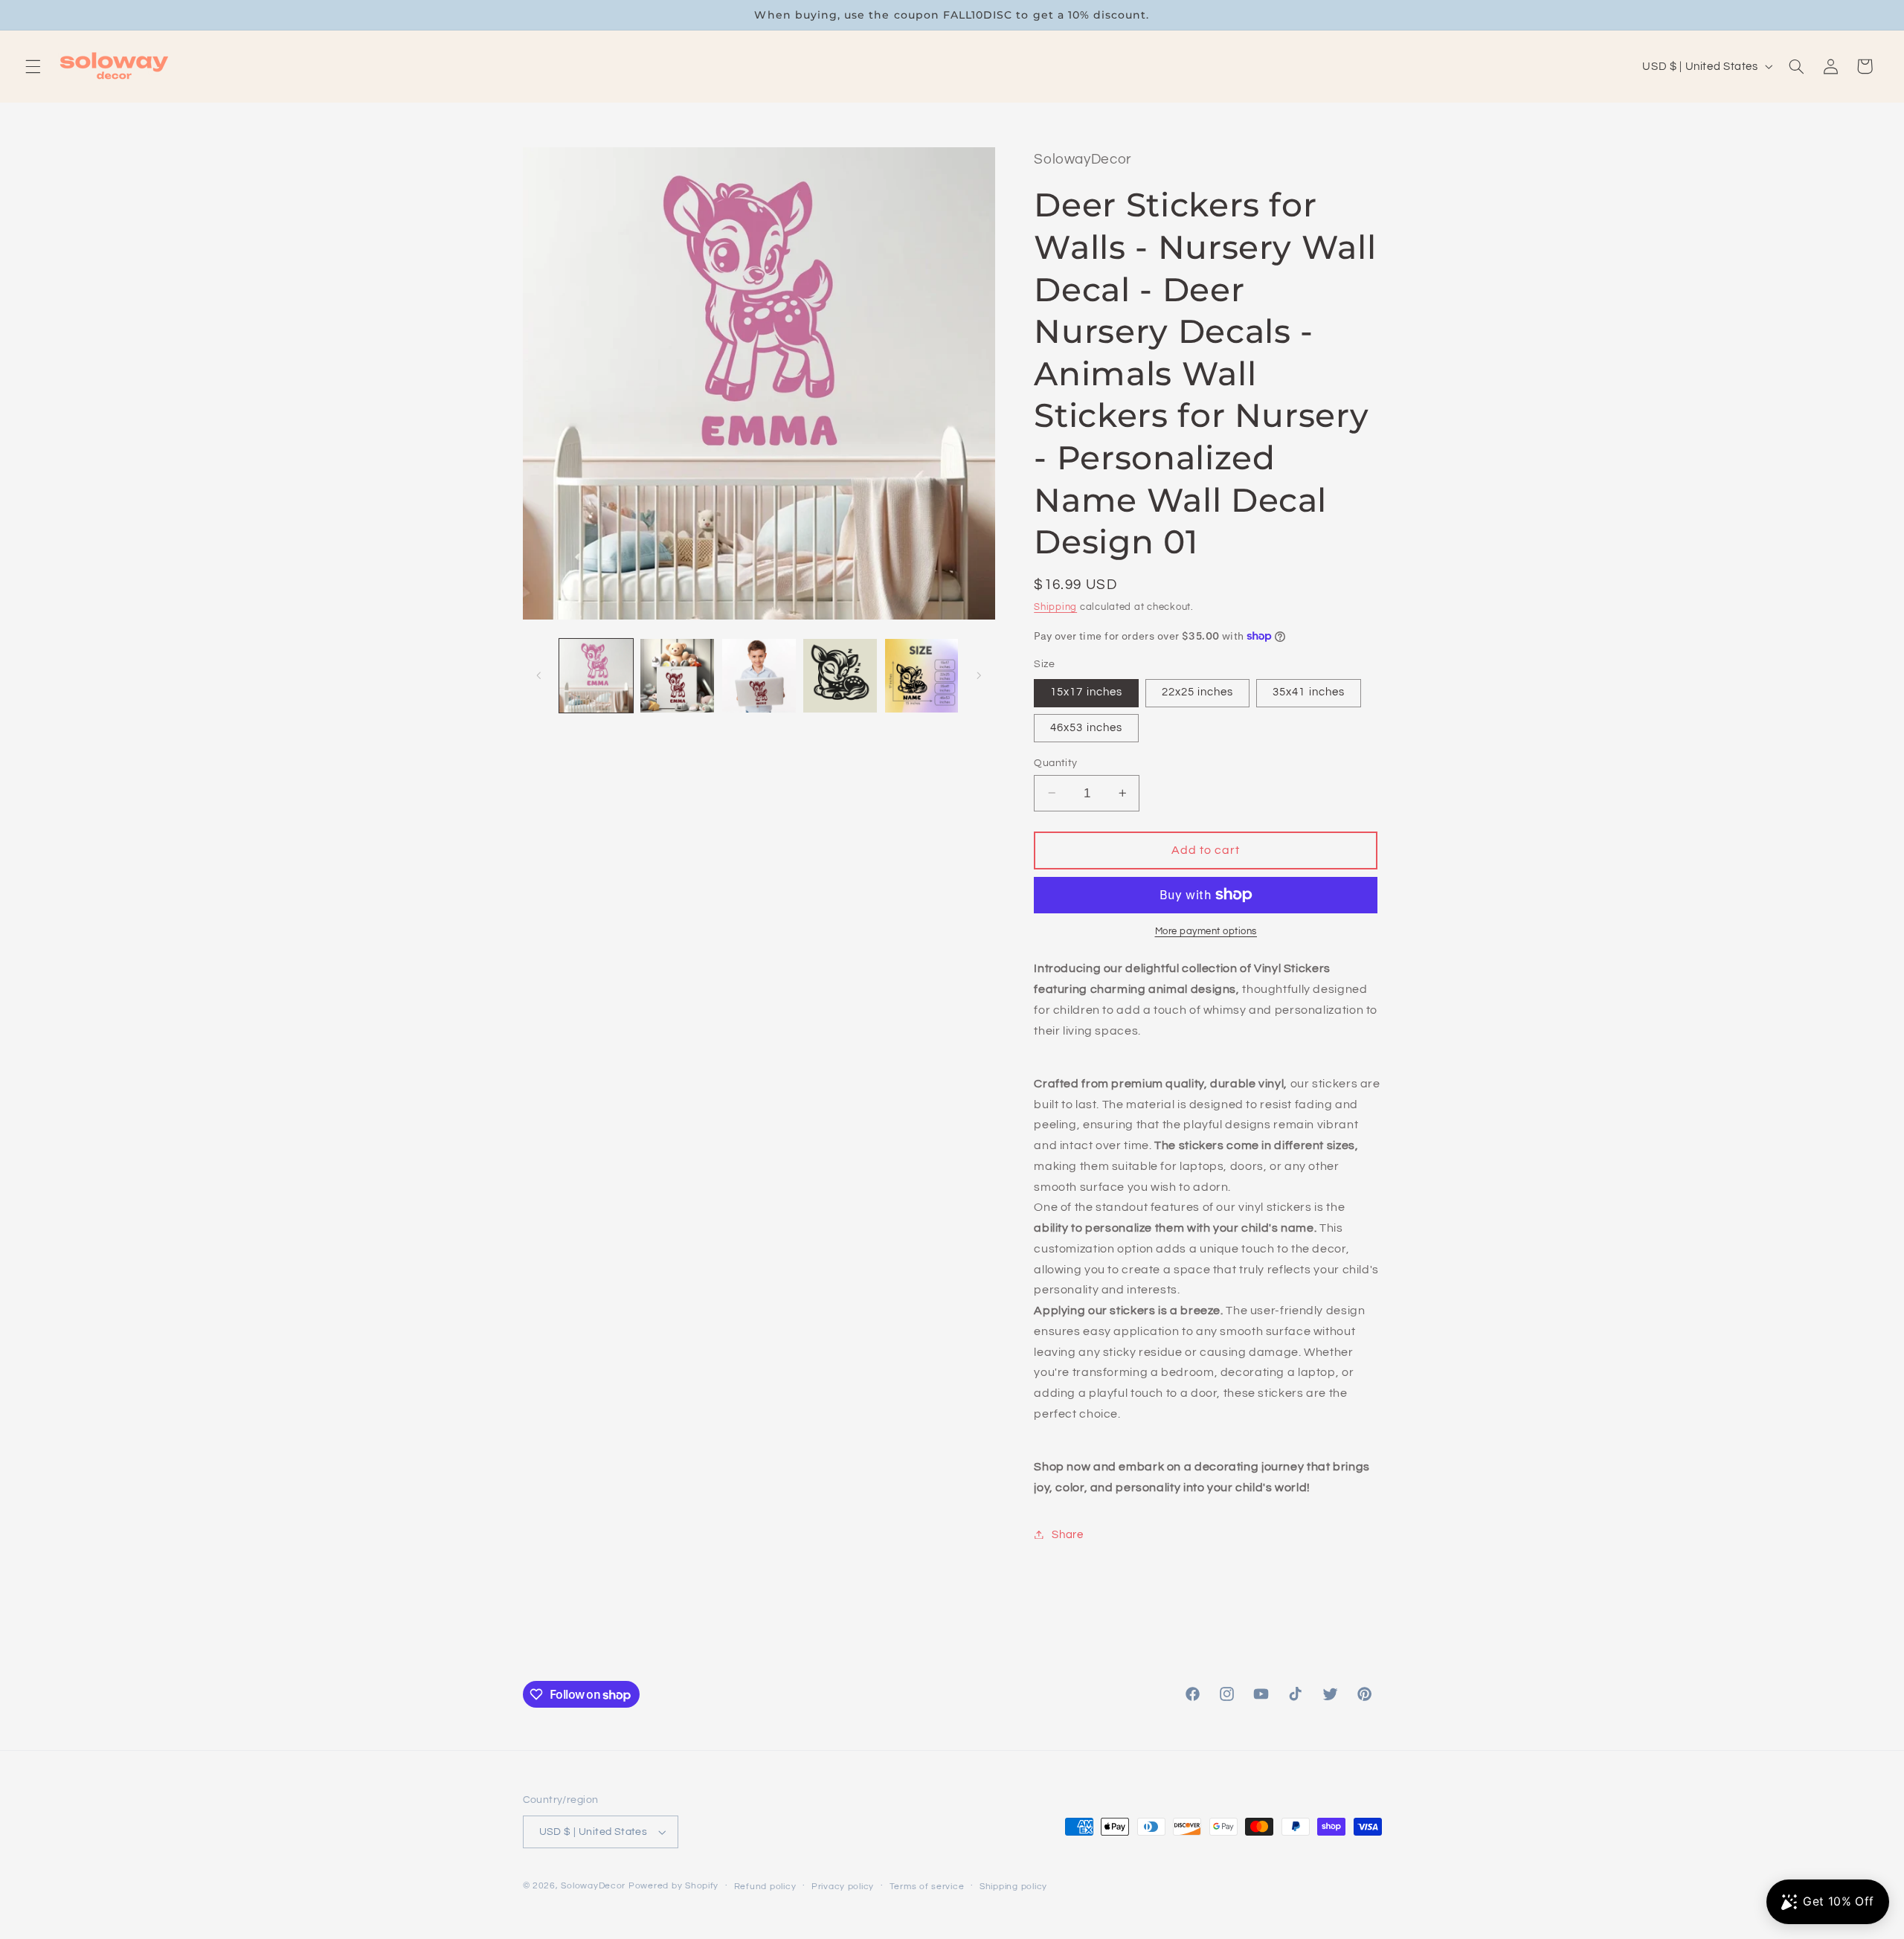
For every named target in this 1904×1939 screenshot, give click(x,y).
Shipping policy (1013, 1887)
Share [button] (1067, 1534)
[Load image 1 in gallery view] (596, 676)
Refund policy (765, 1887)
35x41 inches (1309, 692)
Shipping (1055, 607)
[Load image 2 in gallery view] (677, 676)
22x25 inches (1198, 692)
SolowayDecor (593, 1886)
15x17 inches (1086, 692)
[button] (33, 66)
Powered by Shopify (673, 1886)
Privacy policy (843, 1887)
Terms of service (927, 1887)
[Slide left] (539, 676)
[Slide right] (979, 676)
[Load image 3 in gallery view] (759, 676)
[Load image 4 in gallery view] (840, 676)
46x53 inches (1086, 727)
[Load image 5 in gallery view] (922, 676)
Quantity (1055, 762)
